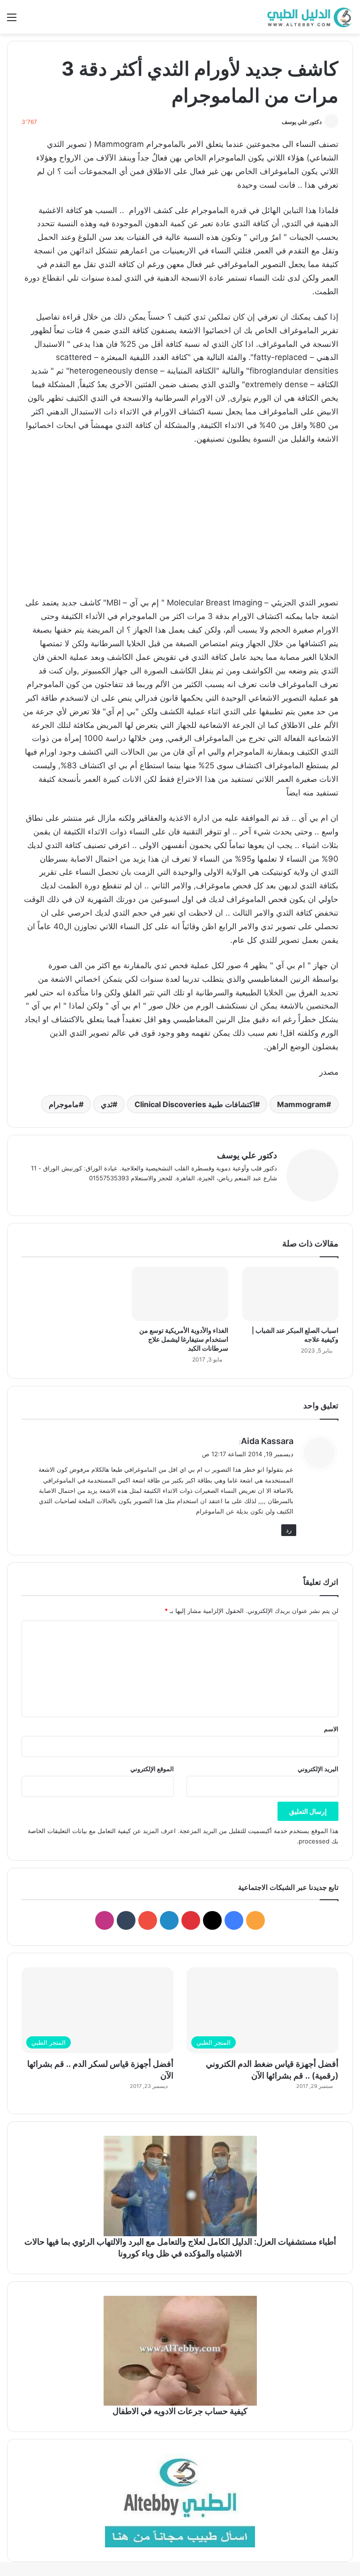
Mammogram (302, 1104)
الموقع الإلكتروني (152, 1769)
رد (289, 1530)
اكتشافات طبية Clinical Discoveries (195, 1104)
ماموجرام (64, 1104)
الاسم (331, 1729)
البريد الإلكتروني (318, 1769)
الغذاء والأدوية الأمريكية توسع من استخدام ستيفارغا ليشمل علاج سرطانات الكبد (184, 1339)
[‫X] (249, 1193)
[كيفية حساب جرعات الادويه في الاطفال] (180, 2351)
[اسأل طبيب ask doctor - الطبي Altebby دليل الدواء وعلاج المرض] (180, 2500)
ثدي (107, 1104)
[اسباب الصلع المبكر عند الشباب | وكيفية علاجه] (290, 1294)
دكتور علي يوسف (302, 122)
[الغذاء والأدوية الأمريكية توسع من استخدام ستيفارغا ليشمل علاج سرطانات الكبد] (180, 1294)
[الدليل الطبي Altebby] (308, 17)
